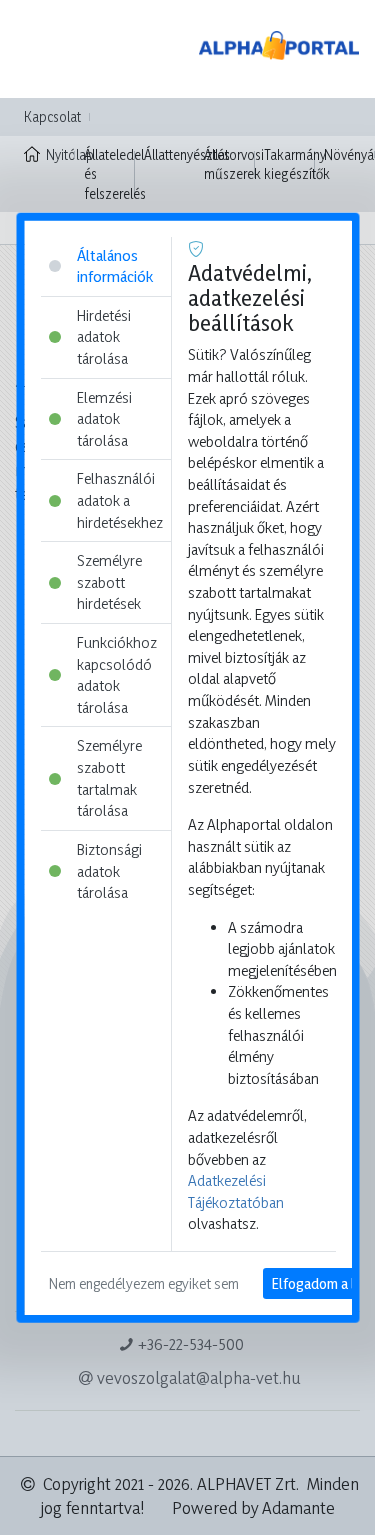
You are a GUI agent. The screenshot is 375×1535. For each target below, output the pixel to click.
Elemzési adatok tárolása (103, 418)
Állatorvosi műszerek (234, 164)
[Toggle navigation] (44, 49)
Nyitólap (60, 154)
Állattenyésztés (187, 154)
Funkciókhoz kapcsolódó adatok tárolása (116, 675)
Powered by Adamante (253, 1507)
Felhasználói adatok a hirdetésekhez (119, 500)
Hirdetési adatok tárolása (103, 336)
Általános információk (114, 265)
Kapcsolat (52, 116)
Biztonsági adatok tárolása (108, 871)
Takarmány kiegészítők (297, 164)
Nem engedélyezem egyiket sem (143, 1283)
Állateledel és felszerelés (115, 174)
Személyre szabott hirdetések (108, 582)
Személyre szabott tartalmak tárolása (108, 778)
